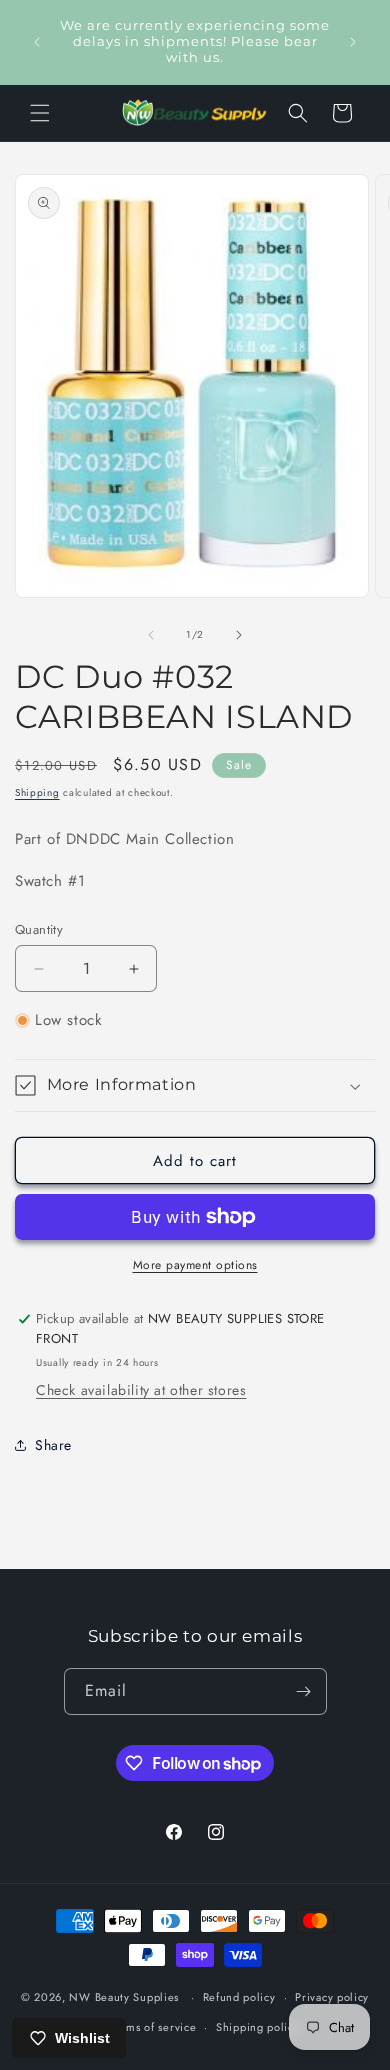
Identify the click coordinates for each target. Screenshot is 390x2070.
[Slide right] (239, 635)
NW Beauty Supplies (124, 1997)
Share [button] (53, 1445)
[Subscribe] (304, 1691)
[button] (40, 113)
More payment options (195, 1265)
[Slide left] (151, 635)
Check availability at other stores (141, 1390)
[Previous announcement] (37, 42)
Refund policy (239, 1997)
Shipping (37, 792)
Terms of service (153, 2027)
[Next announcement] (353, 42)
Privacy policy (332, 1997)
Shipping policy (258, 2027)
